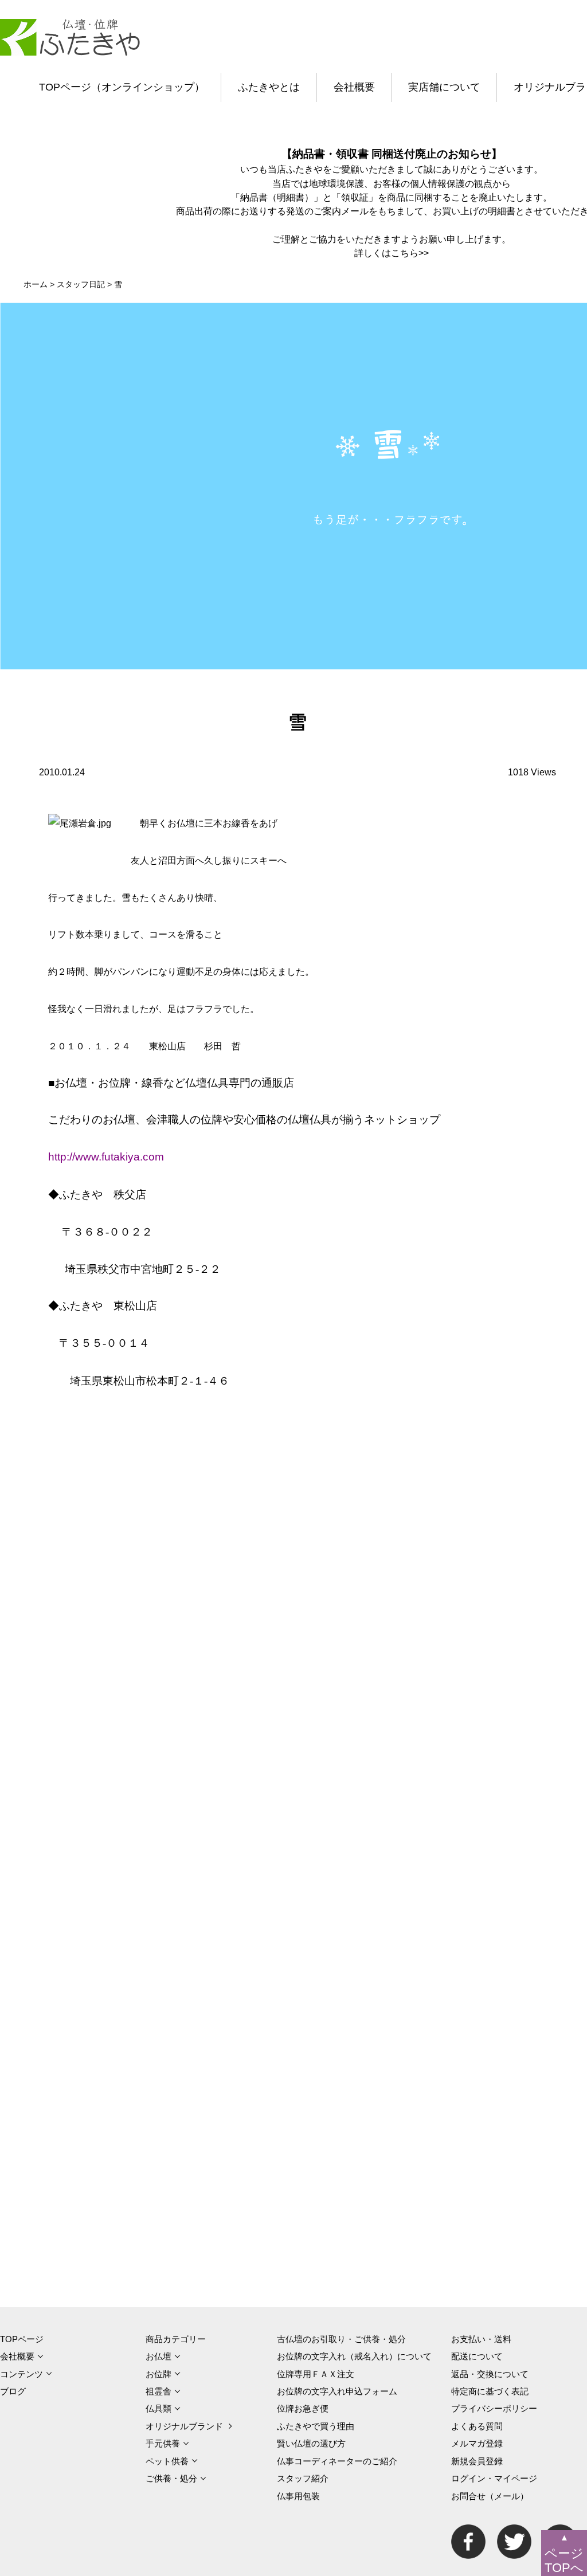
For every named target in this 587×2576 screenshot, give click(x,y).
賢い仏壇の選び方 (311, 2443)
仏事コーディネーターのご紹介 (337, 2461)
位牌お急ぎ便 (303, 2408)
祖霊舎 (159, 2391)
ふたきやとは (269, 87)
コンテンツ (21, 2374)
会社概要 (354, 87)
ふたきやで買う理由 (316, 2426)
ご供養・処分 (171, 2478)
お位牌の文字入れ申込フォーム (337, 2391)
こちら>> (410, 253)
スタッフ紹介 (303, 2478)
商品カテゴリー (176, 2339)
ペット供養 (167, 2461)
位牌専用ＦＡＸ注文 (316, 2374)
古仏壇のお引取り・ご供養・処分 (341, 2339)
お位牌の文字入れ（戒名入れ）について (354, 2356)
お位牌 (159, 2374)
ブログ (13, 2391)
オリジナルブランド (184, 2426)
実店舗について (444, 87)
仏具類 (159, 2408)
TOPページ (22, 2339)
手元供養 (163, 2443)
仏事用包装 (298, 2496)
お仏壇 (159, 2356)
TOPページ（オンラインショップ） (122, 87)
